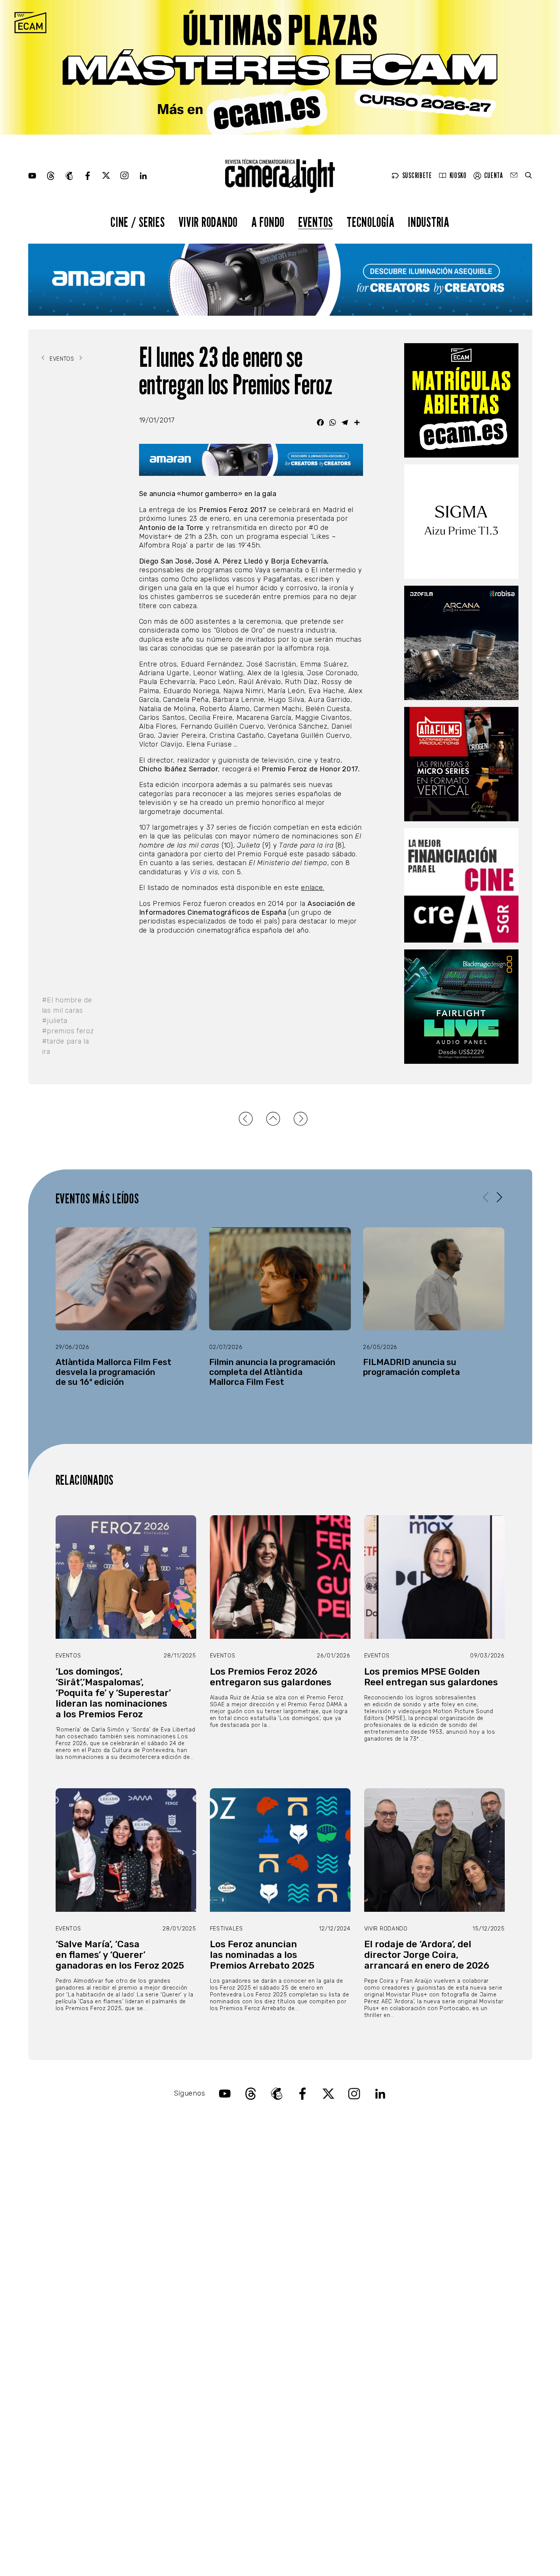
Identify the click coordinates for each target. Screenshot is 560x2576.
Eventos (316, 222)
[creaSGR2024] (461, 885)
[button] (500, 1197)
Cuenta (494, 176)
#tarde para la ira (66, 1046)
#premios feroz (68, 1031)
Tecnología (370, 222)
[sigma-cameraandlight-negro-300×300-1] (461, 522)
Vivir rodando (208, 222)
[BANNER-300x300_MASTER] (461, 764)
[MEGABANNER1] (280, 67)
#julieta (55, 1021)
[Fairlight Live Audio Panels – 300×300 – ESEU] (461, 1007)
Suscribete (417, 176)
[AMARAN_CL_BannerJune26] (280, 280)
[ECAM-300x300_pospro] (461, 400)
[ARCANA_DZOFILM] (461, 643)
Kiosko (458, 176)
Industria (429, 222)
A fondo (268, 222)
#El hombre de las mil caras (67, 1005)
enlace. (313, 888)
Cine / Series (138, 222)
